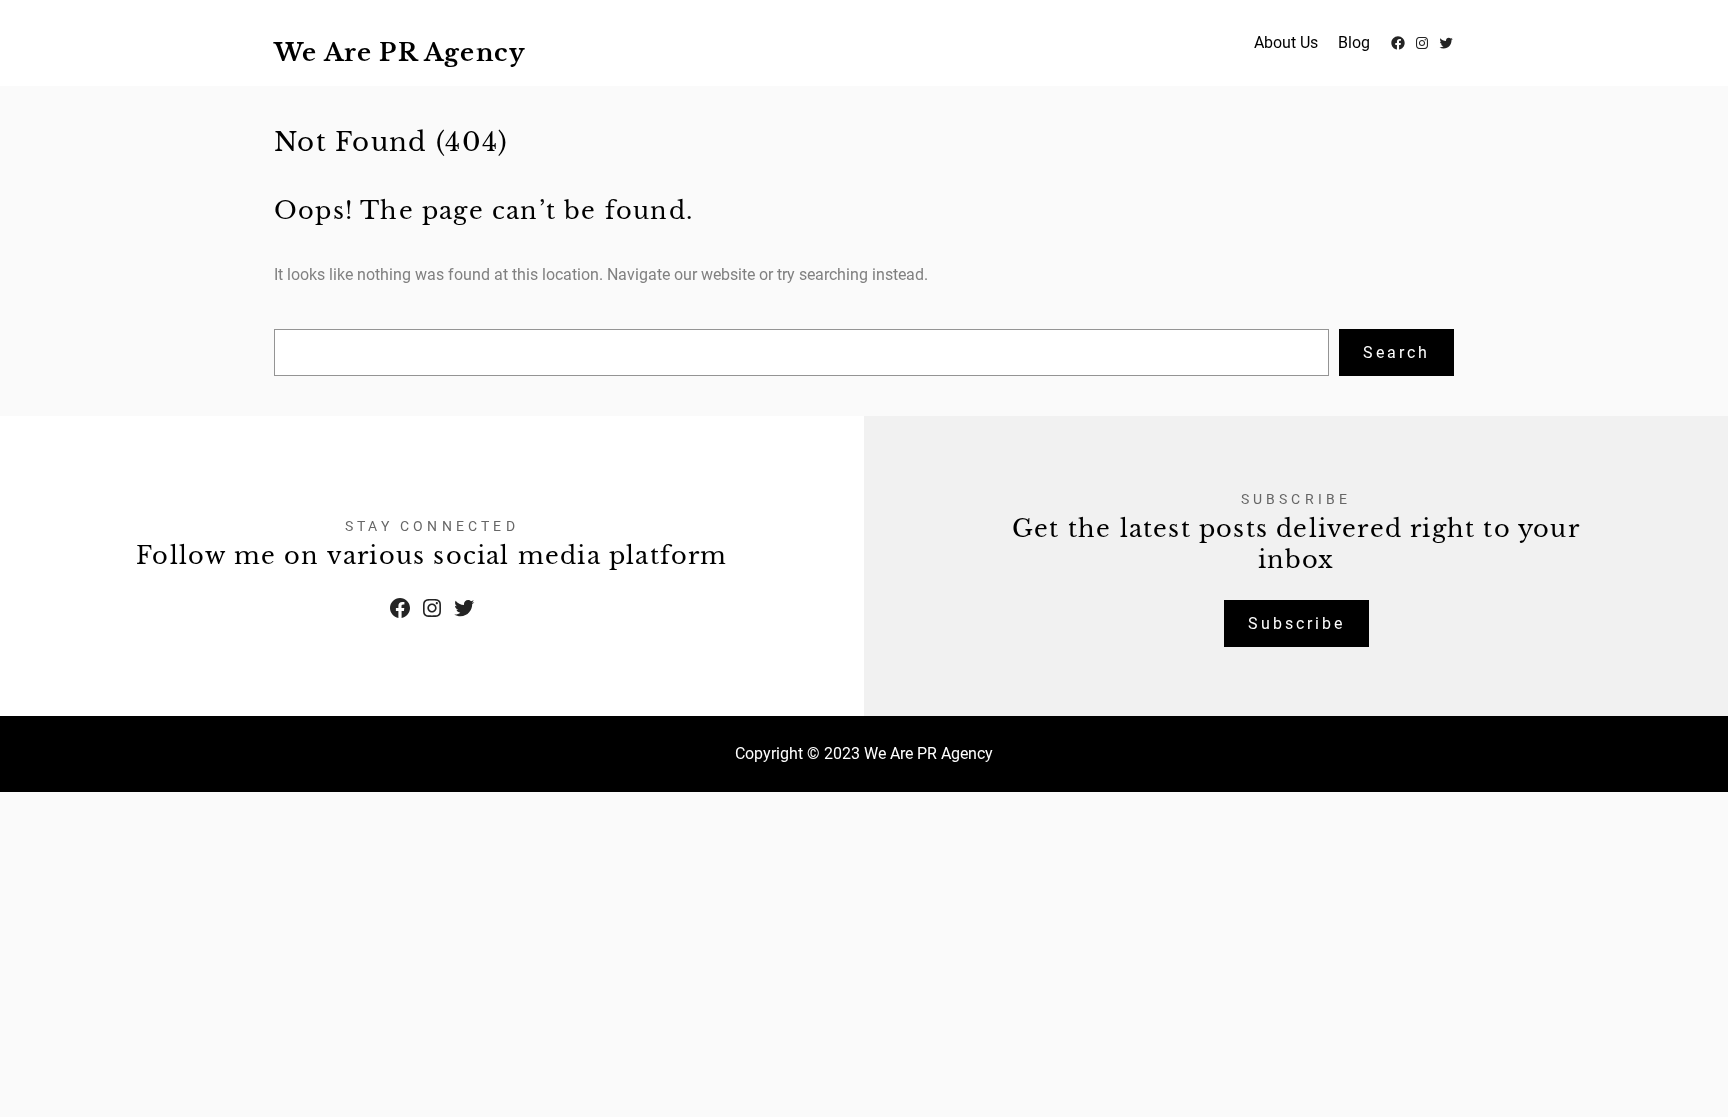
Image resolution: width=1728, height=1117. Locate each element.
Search (1396, 352)
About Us (1286, 42)
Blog (1354, 42)
